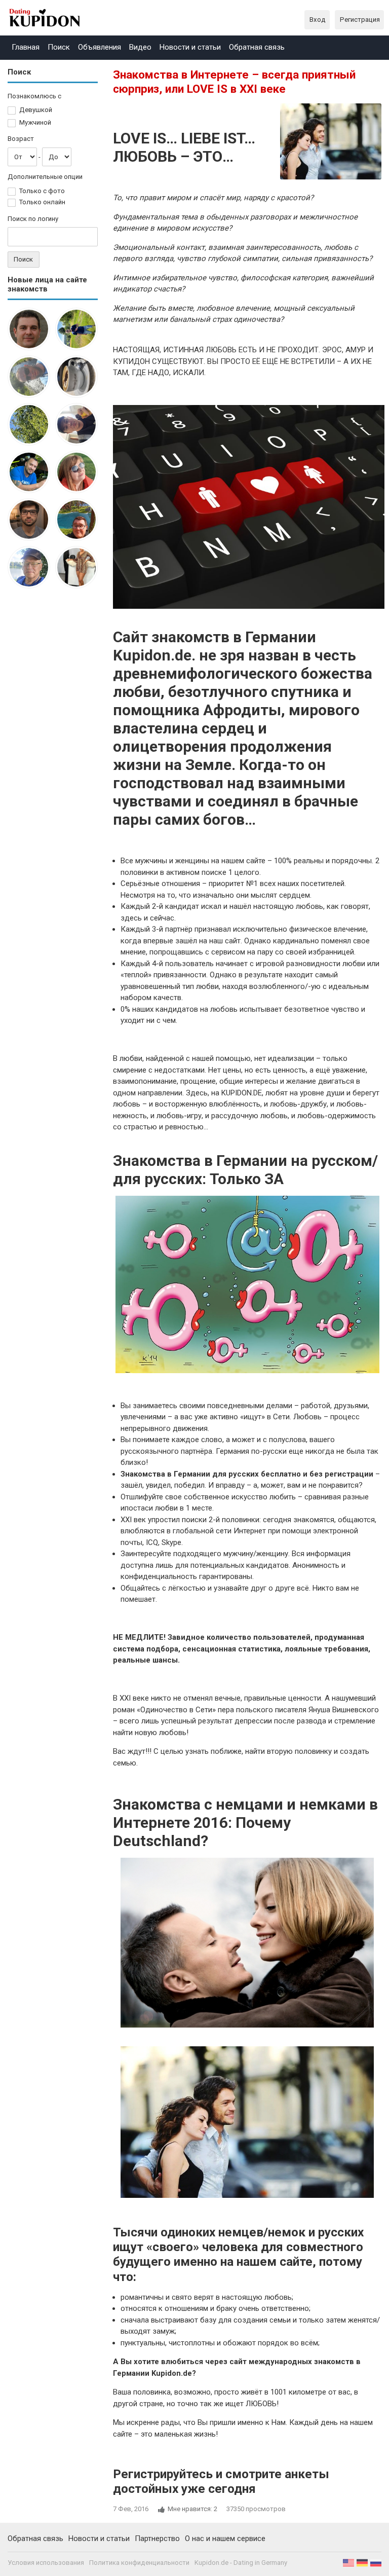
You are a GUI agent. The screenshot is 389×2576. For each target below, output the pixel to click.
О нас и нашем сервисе (225, 2538)
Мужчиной (35, 122)
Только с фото (42, 191)
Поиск (59, 47)
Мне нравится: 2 (192, 2509)
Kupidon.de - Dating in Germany (241, 2563)
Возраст (21, 139)
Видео (140, 47)
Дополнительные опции (45, 177)
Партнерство (157, 2538)
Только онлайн (42, 202)
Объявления (100, 47)
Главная (26, 47)
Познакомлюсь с (34, 96)
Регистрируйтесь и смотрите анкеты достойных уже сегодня (221, 2481)
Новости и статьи (190, 47)
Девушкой (36, 110)
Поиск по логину (33, 219)
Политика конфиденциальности (139, 2563)
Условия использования (46, 2563)
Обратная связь (257, 47)
